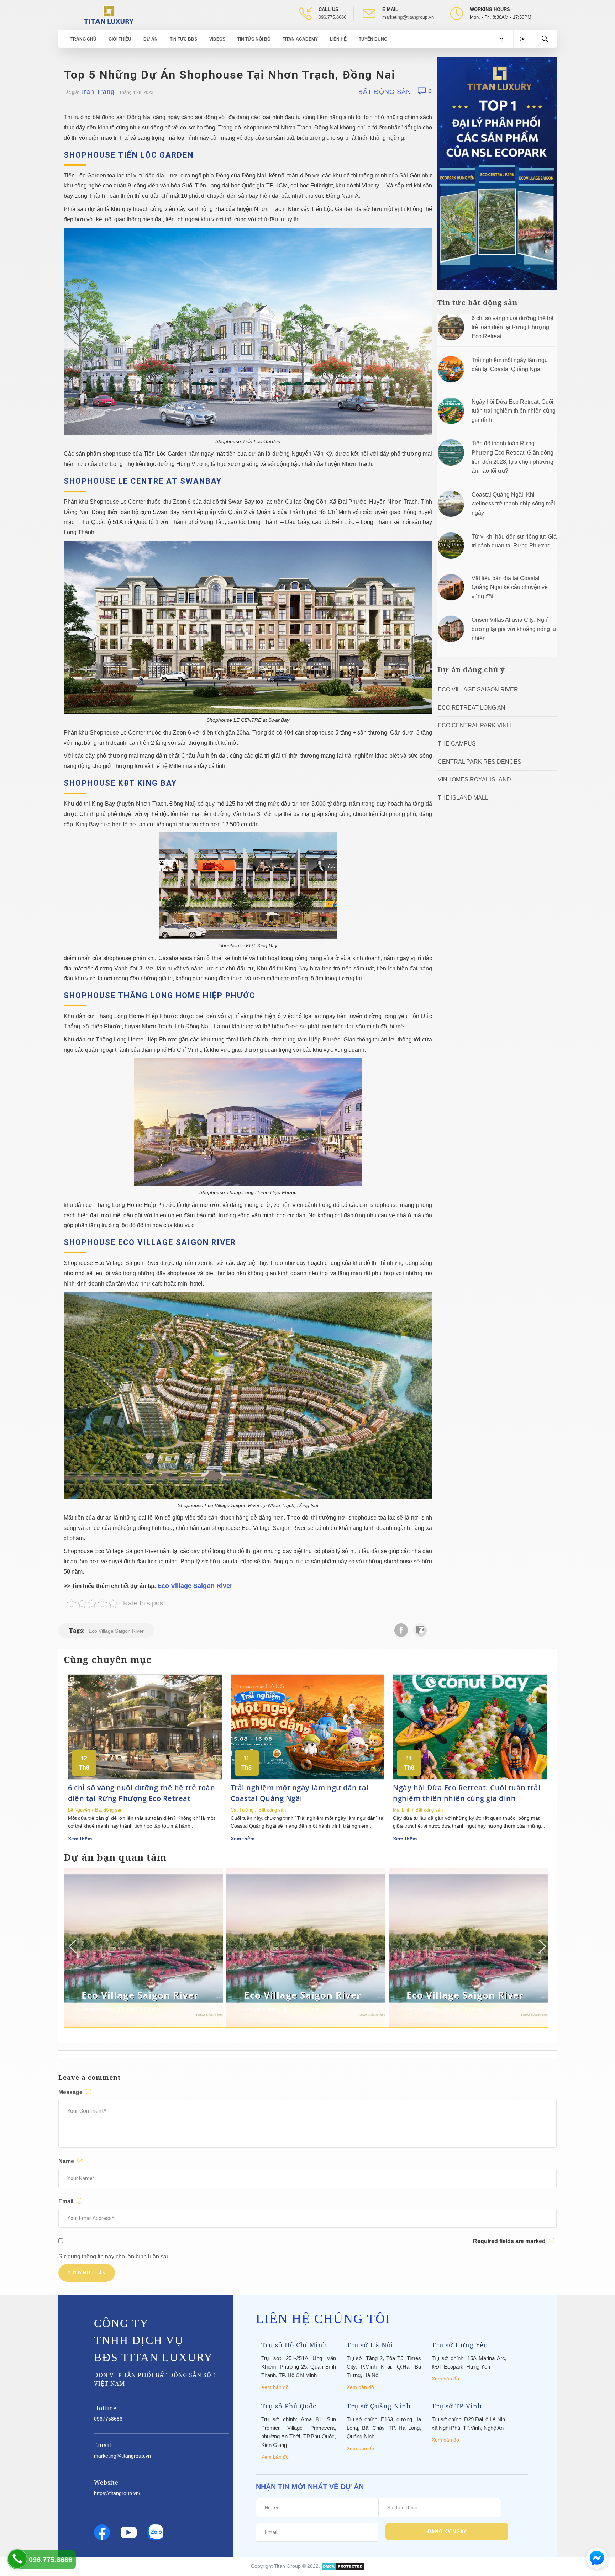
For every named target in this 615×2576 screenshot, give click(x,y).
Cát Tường (242, 1810)
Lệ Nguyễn (79, 1810)
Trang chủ (83, 39)
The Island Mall (463, 798)
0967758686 (108, 2419)
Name (67, 2161)
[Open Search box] (546, 39)
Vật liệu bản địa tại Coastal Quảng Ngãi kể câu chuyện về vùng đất (510, 587)
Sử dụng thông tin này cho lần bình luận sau (114, 2256)
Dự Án (151, 39)
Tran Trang (97, 92)
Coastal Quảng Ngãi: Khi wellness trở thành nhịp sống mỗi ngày (513, 504)
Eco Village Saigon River (195, 1586)
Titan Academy (300, 39)
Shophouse (97, 2009)
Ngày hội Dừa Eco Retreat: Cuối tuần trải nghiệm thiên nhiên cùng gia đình (514, 411)
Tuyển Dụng (373, 39)
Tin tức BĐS (183, 39)
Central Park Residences (480, 762)
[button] (542, 1946)
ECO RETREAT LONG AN (472, 708)
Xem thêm (80, 1839)
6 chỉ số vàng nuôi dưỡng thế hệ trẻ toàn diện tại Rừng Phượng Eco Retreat (512, 327)
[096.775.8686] (17, 2559)
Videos (217, 39)
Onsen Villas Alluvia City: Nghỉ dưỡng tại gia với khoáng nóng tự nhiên (514, 629)
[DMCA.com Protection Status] (343, 2566)
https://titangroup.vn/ (117, 2493)
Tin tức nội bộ (254, 39)
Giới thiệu (120, 39)
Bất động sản (385, 92)
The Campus (457, 744)
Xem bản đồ (275, 2387)
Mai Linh (402, 1810)
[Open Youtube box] (524, 39)
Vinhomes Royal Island (474, 780)
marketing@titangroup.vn (408, 17)
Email (67, 2201)
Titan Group (287, 2566)
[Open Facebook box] (502, 39)
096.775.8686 (332, 17)
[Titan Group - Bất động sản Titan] (109, 14)
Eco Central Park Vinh (474, 725)
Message (71, 2092)
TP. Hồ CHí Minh (139, 2009)
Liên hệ (338, 39)
